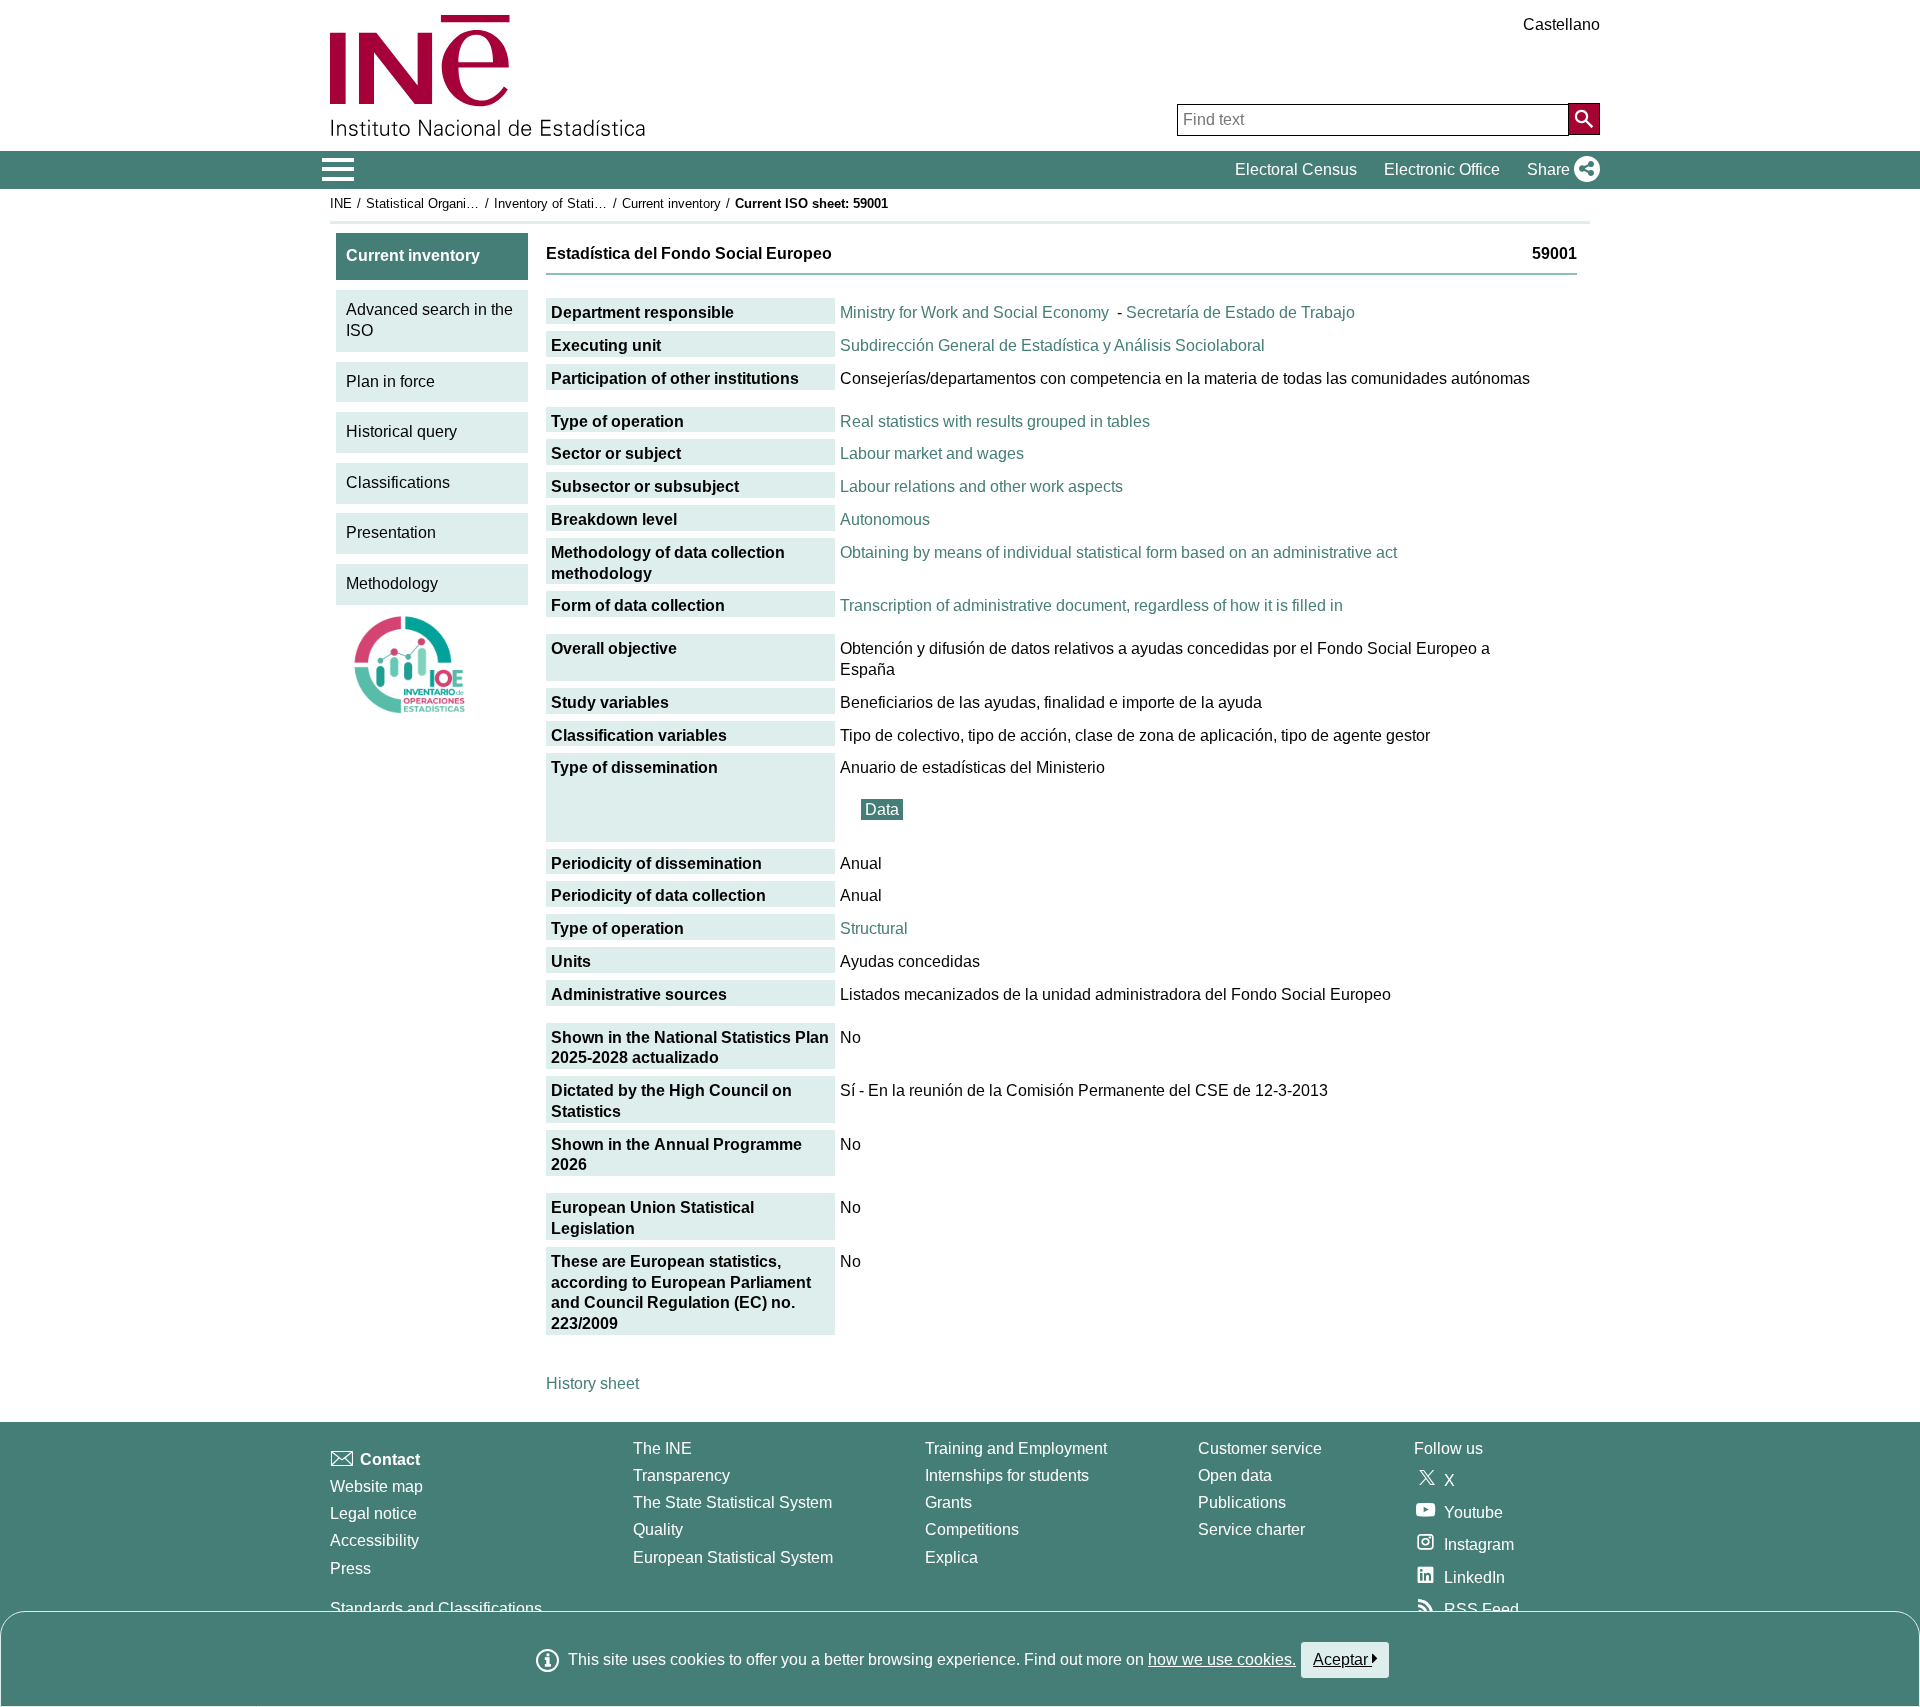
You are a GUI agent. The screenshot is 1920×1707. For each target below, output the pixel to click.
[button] (1559, 170)
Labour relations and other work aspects (981, 486)
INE (341, 203)
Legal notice (373, 1513)
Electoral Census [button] (1296, 169)
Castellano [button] (1561, 24)
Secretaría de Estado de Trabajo (1240, 312)
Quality (658, 1529)
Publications (1242, 1502)
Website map (376, 1486)
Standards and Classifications (436, 1608)
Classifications (398, 482)
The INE (662, 1448)
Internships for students (1007, 1475)
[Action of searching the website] (1584, 119)
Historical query (401, 431)
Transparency (681, 1475)
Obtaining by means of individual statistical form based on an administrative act (1118, 552)
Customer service (1260, 1448)
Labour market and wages (932, 453)
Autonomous (885, 519)
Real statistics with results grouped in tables (995, 421)
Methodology (392, 583)
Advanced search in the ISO (429, 320)
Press (350, 1568)
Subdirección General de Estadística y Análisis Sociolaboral (1052, 345)
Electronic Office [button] (1442, 169)
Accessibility (374, 1540)
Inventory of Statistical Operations (593, 203)
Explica (951, 1557)
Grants (948, 1502)
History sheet (592, 1383)
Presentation (391, 532)
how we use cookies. (1222, 1659)
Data (882, 809)
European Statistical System (733, 1557)
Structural (874, 928)
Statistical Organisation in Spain (459, 203)
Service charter (1251, 1529)
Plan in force (390, 381)
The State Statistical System (732, 1502)
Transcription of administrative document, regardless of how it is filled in (1091, 605)
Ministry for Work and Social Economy (974, 312)
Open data (1235, 1475)
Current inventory (671, 203)
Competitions (972, 1529)
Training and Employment (1016, 1448)
